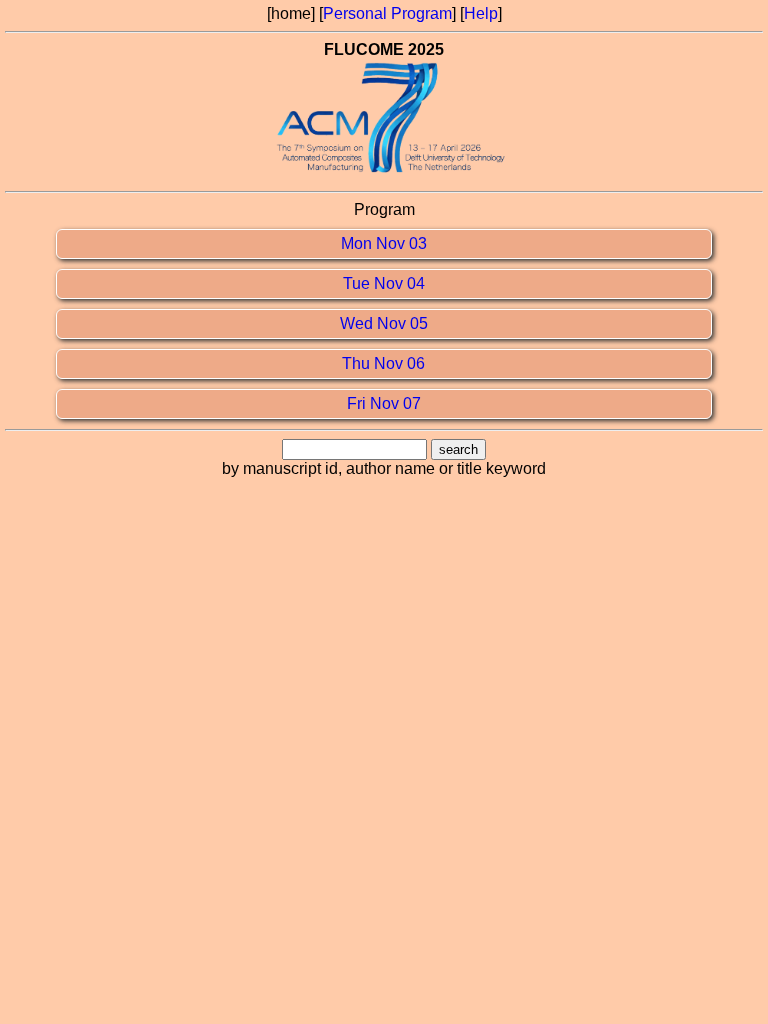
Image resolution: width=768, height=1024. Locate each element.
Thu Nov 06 (383, 363)
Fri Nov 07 (384, 403)
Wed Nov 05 (384, 323)
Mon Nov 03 (384, 243)
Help (481, 13)
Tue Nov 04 (384, 283)
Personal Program (387, 13)
